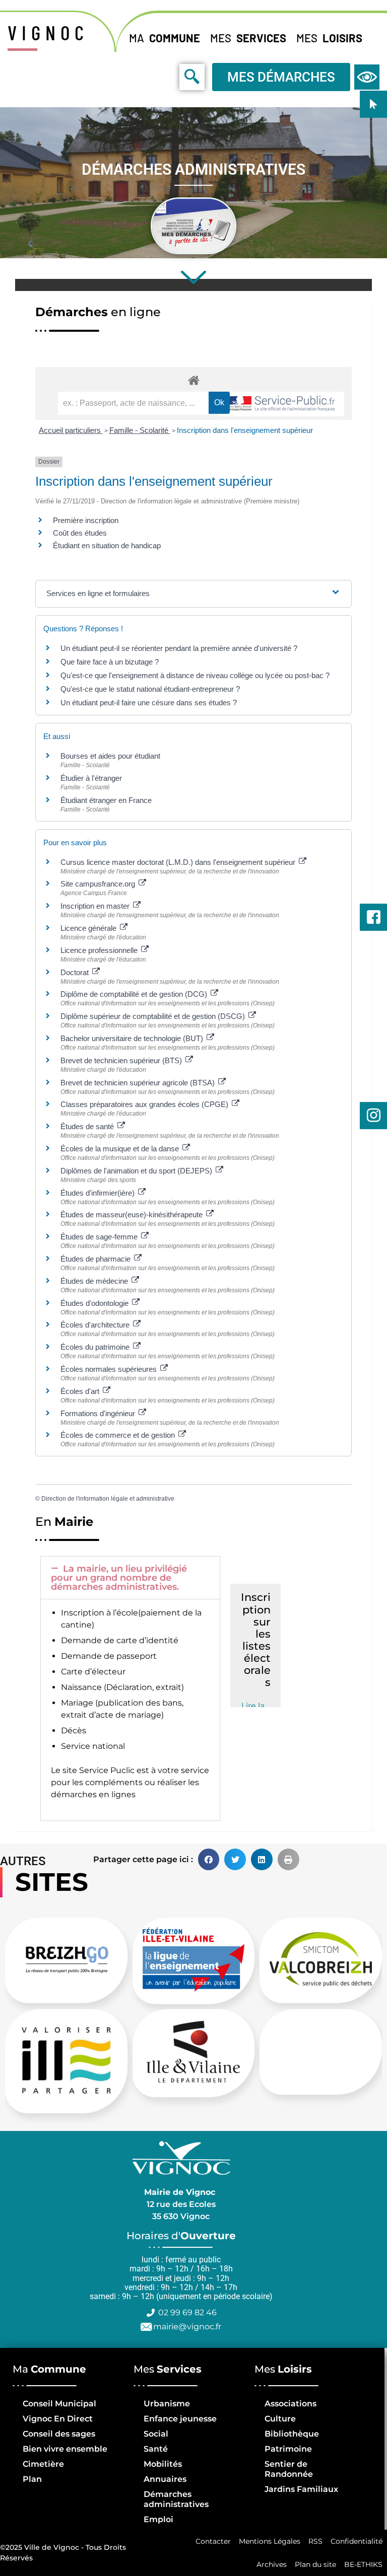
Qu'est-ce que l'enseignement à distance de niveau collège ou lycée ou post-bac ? (195, 675)
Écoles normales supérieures (110, 1369)
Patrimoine (288, 2449)
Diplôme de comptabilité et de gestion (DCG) (135, 994)
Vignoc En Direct (58, 2419)
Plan (32, 2479)
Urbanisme (167, 2404)
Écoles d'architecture (96, 1325)
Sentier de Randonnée (289, 2469)
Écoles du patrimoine (96, 1347)
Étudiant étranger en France (106, 800)
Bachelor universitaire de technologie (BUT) (133, 1038)
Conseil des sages (59, 2434)
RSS (315, 2541)
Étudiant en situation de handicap (107, 545)
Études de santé (88, 1126)
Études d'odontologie (95, 1303)
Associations (291, 2404)
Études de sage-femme (100, 1237)
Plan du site (315, 2564)
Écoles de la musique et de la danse (121, 1149)
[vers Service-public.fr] (281, 404)
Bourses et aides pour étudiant (110, 756)
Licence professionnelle (100, 950)
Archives (272, 2564)
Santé (156, 2449)
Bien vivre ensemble (65, 2449)
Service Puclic (107, 1770)
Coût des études (80, 533)
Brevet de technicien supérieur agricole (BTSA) (139, 1083)
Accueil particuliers (71, 430)
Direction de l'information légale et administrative (108, 1499)
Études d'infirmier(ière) (99, 1193)
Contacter (213, 2541)
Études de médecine (95, 1281)
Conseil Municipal (59, 2404)
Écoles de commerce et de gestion (119, 1435)
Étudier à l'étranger (91, 778)
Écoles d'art (81, 1391)
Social (156, 2434)
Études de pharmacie (96, 1259)
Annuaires (165, 2479)
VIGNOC (48, 32)
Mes (248, 38)
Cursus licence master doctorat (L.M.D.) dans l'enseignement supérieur (179, 862)
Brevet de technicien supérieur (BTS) (122, 1060)
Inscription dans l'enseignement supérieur (245, 430)
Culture (280, 2419)
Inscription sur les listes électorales (256, 1640)
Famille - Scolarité (140, 430)
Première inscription (86, 520)
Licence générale (89, 928)
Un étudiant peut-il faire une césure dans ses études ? (149, 703)
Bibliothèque (292, 2434)
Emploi (158, 2519)
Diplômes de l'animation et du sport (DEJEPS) (137, 1171)
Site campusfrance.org (99, 884)
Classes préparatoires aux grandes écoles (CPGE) (145, 1104)
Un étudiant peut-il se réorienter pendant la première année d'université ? (179, 648)
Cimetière (43, 2464)
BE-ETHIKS (363, 2564)
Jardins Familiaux (301, 2489)
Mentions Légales (270, 2541)
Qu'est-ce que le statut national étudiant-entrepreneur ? (150, 689)
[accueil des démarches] (193, 380)
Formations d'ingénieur (99, 1413)
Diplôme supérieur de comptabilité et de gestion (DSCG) (154, 1016)
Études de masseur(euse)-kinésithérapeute (133, 1215)
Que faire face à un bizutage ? (110, 662)
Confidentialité (357, 2541)
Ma (165, 38)
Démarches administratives (176, 2499)
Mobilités (163, 2464)
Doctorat (76, 972)
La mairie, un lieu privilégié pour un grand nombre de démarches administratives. (119, 1578)
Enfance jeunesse (180, 2419)
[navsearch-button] (169, 77)
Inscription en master (96, 906)
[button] (130, 1578)
